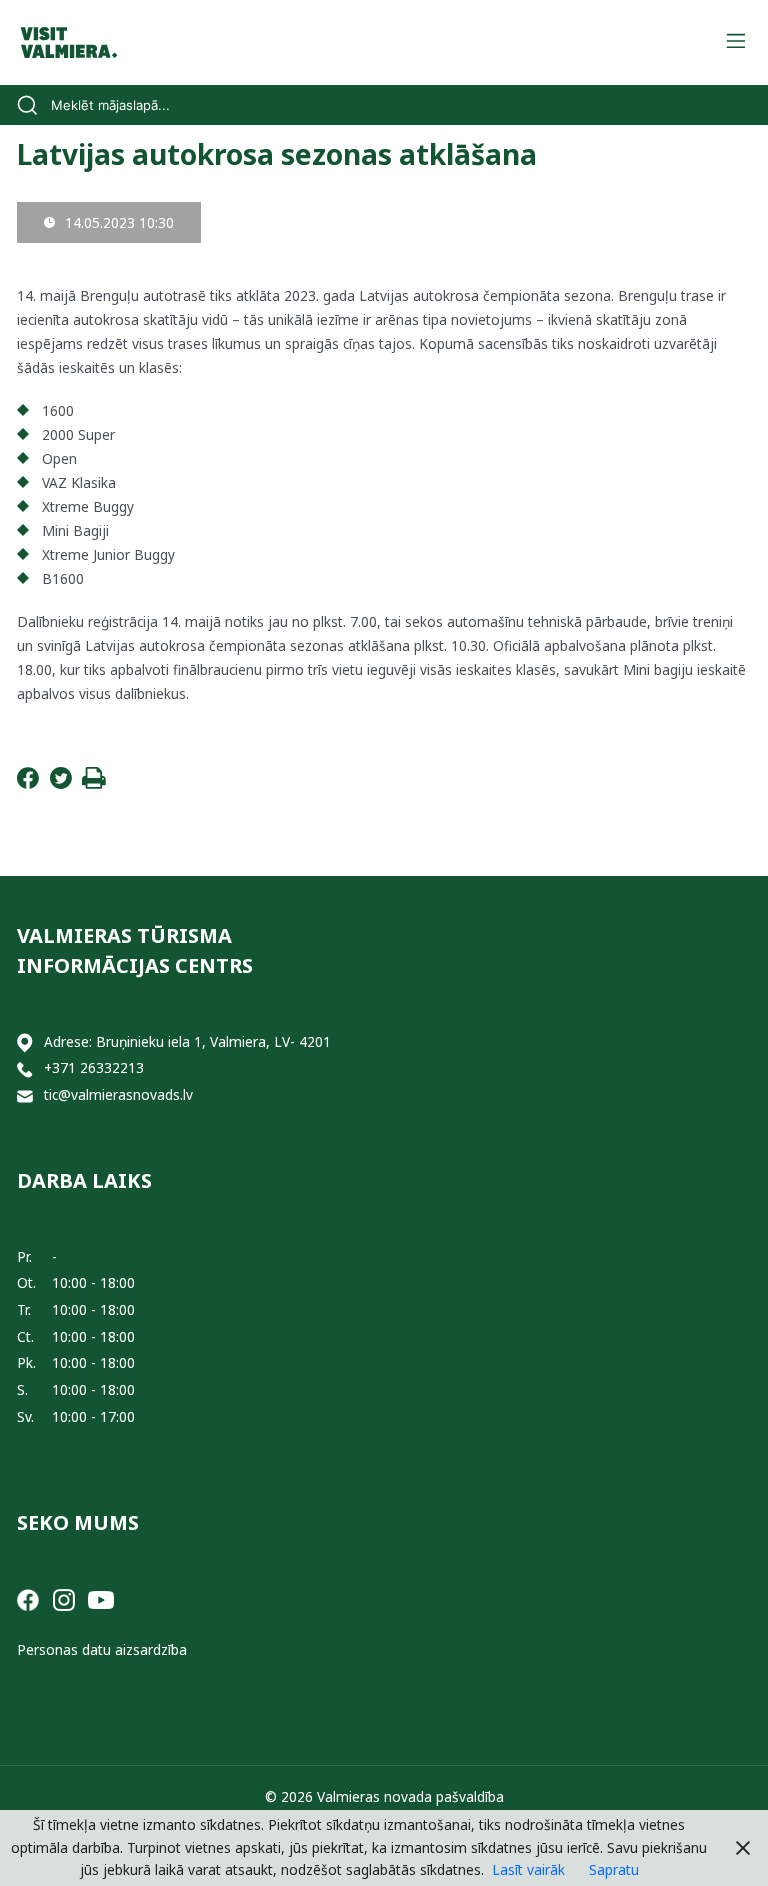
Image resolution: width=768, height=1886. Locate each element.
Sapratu (614, 1869)
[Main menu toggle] (735, 42)
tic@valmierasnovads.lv (118, 1094)
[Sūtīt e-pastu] (25, 1095)
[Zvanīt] (25, 1068)
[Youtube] (101, 1598)
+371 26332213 (94, 1067)
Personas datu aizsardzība (102, 1649)
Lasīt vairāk (528, 1869)
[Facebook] (28, 783)
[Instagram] (64, 1598)
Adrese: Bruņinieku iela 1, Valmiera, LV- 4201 (187, 1041)
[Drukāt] (94, 783)
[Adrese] (25, 1042)
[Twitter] (61, 783)
